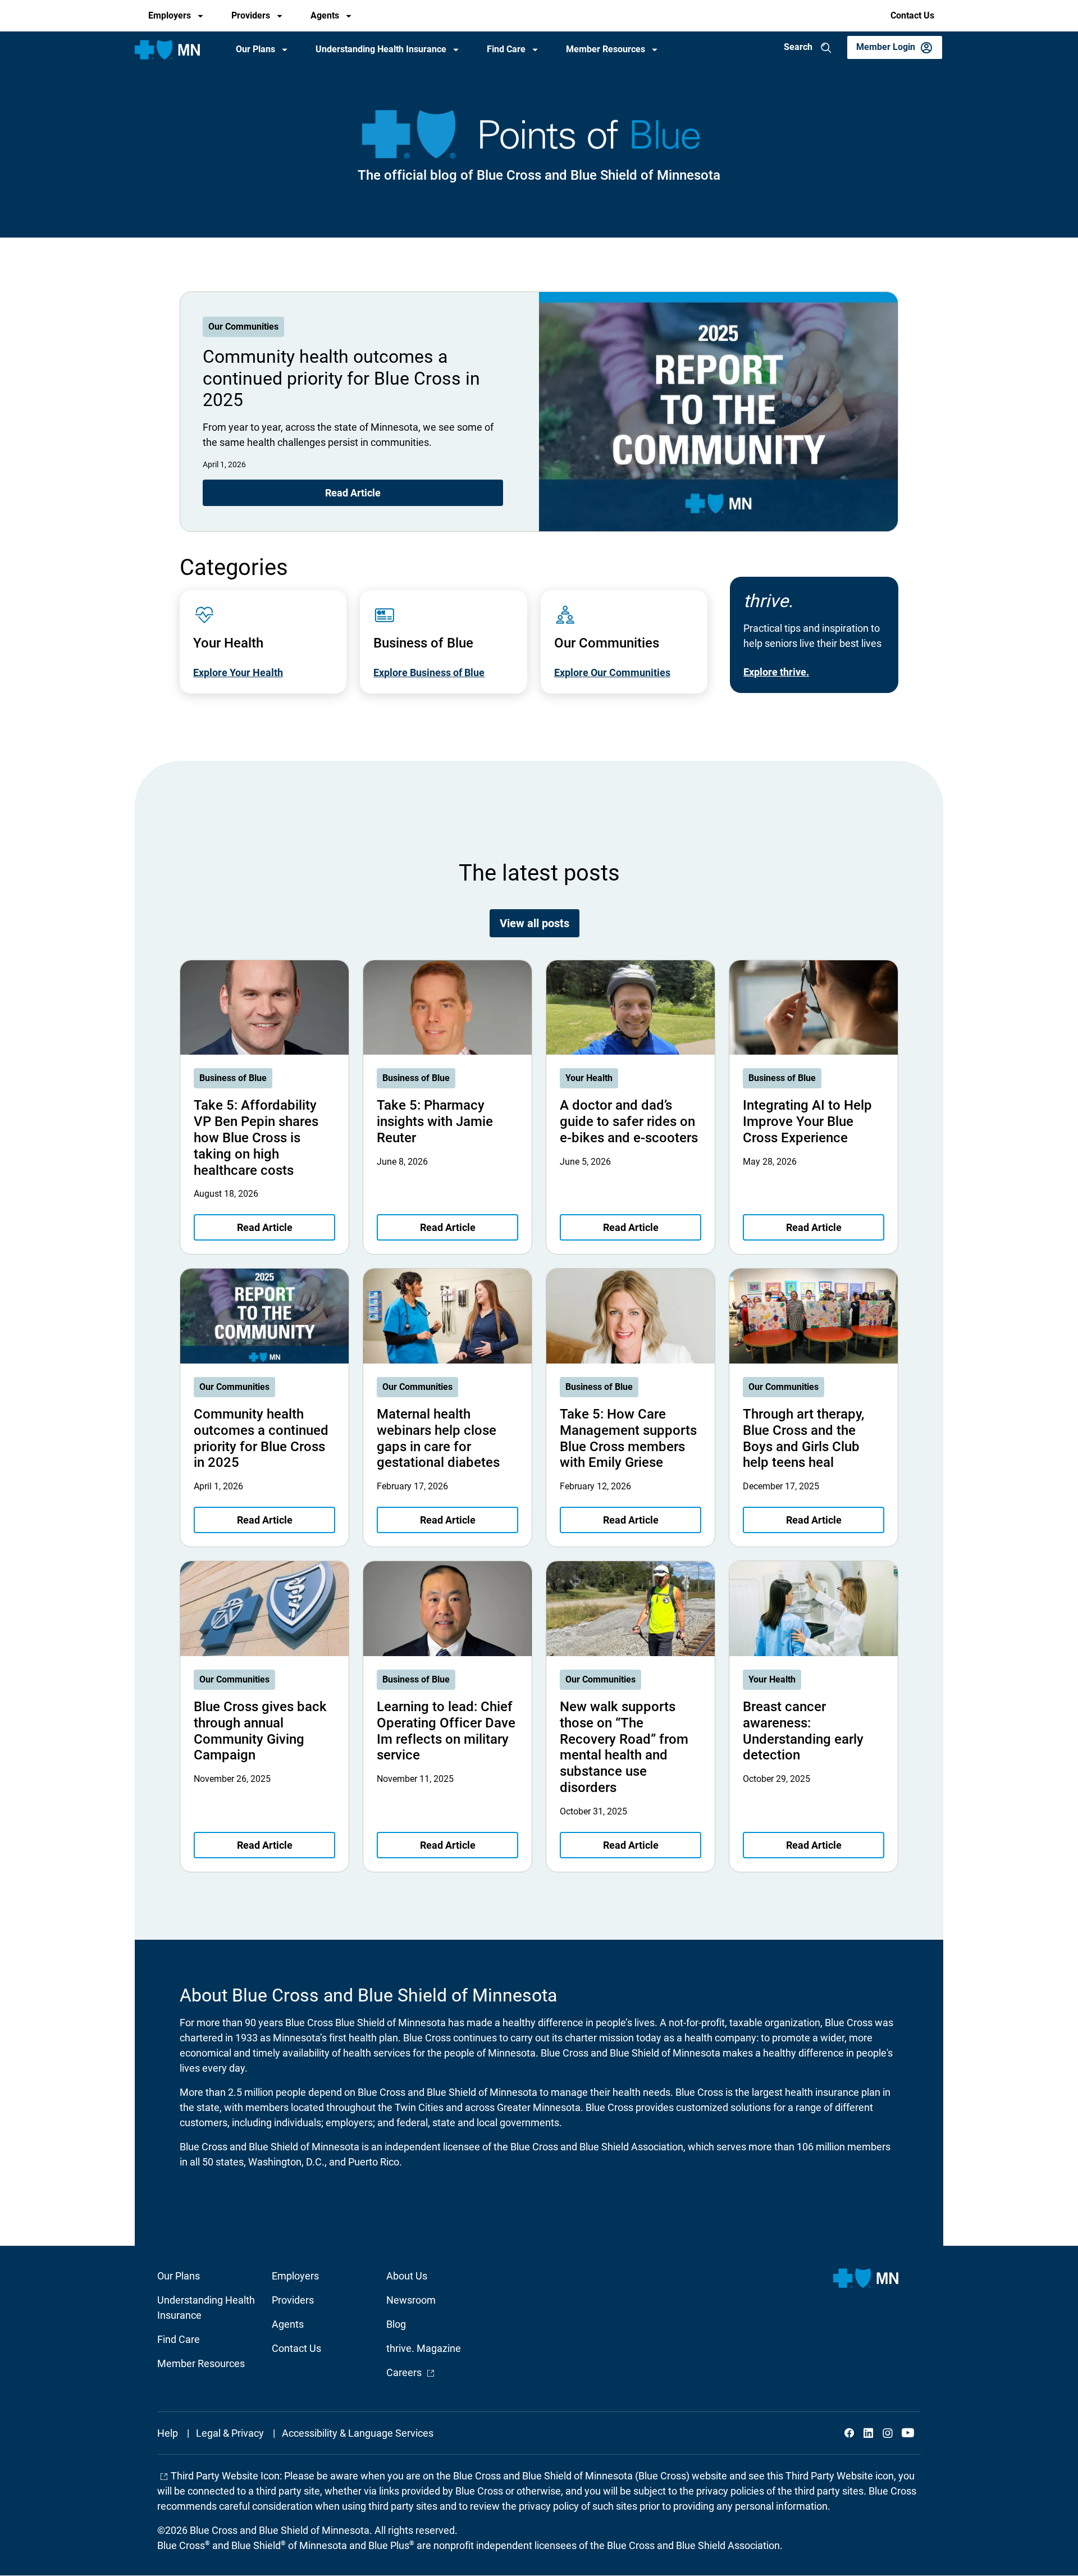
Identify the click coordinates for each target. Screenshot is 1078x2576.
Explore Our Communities (612, 673)
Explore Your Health (238, 673)
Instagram (888, 2433)
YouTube (907, 2433)
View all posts (535, 923)
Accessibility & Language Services (358, 2433)
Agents (325, 15)
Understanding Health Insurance (381, 49)
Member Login (886, 47)
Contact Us (912, 15)
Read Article (353, 493)
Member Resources (606, 49)
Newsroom (411, 2300)
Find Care (506, 49)
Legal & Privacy (230, 2433)
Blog (396, 2324)
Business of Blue (233, 1078)
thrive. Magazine (424, 2348)
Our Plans (255, 49)
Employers (170, 15)
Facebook (849, 2433)
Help (168, 2433)
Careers (411, 2372)
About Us (407, 2276)
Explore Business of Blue (429, 673)
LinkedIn (869, 2433)
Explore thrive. (776, 672)
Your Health (589, 1078)
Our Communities (243, 327)
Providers (251, 15)
